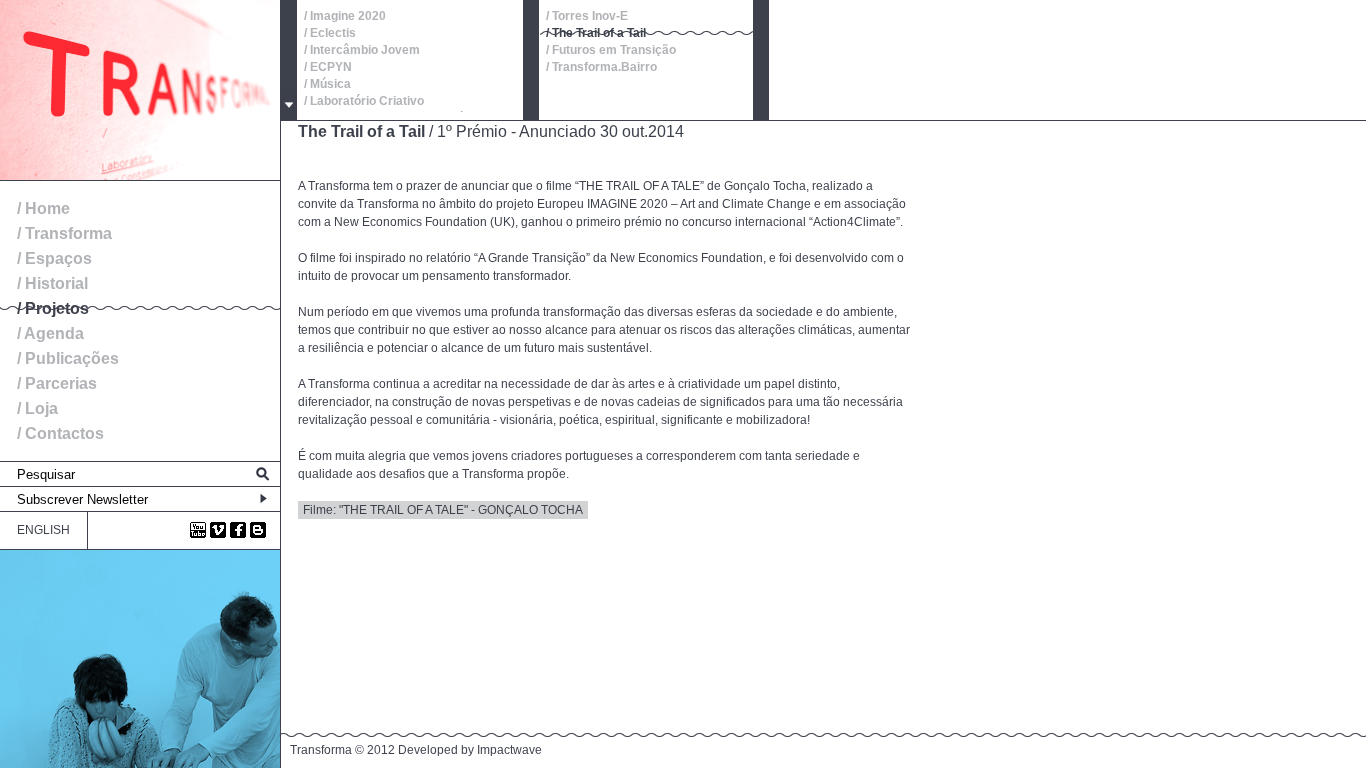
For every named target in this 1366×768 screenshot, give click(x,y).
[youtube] (198, 530)
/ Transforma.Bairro (601, 67)
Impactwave (509, 750)
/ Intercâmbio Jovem (362, 50)
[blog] (258, 530)
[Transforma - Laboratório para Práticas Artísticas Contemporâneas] (140, 176)
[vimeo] (218, 530)
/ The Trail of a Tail (596, 33)
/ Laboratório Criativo (364, 101)
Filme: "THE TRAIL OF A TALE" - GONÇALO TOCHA (443, 510)
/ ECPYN (328, 67)
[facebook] (238, 530)
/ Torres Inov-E (587, 16)
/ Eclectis (330, 33)
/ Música (327, 84)
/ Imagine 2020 (345, 16)
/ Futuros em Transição (611, 50)
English (43, 530)
